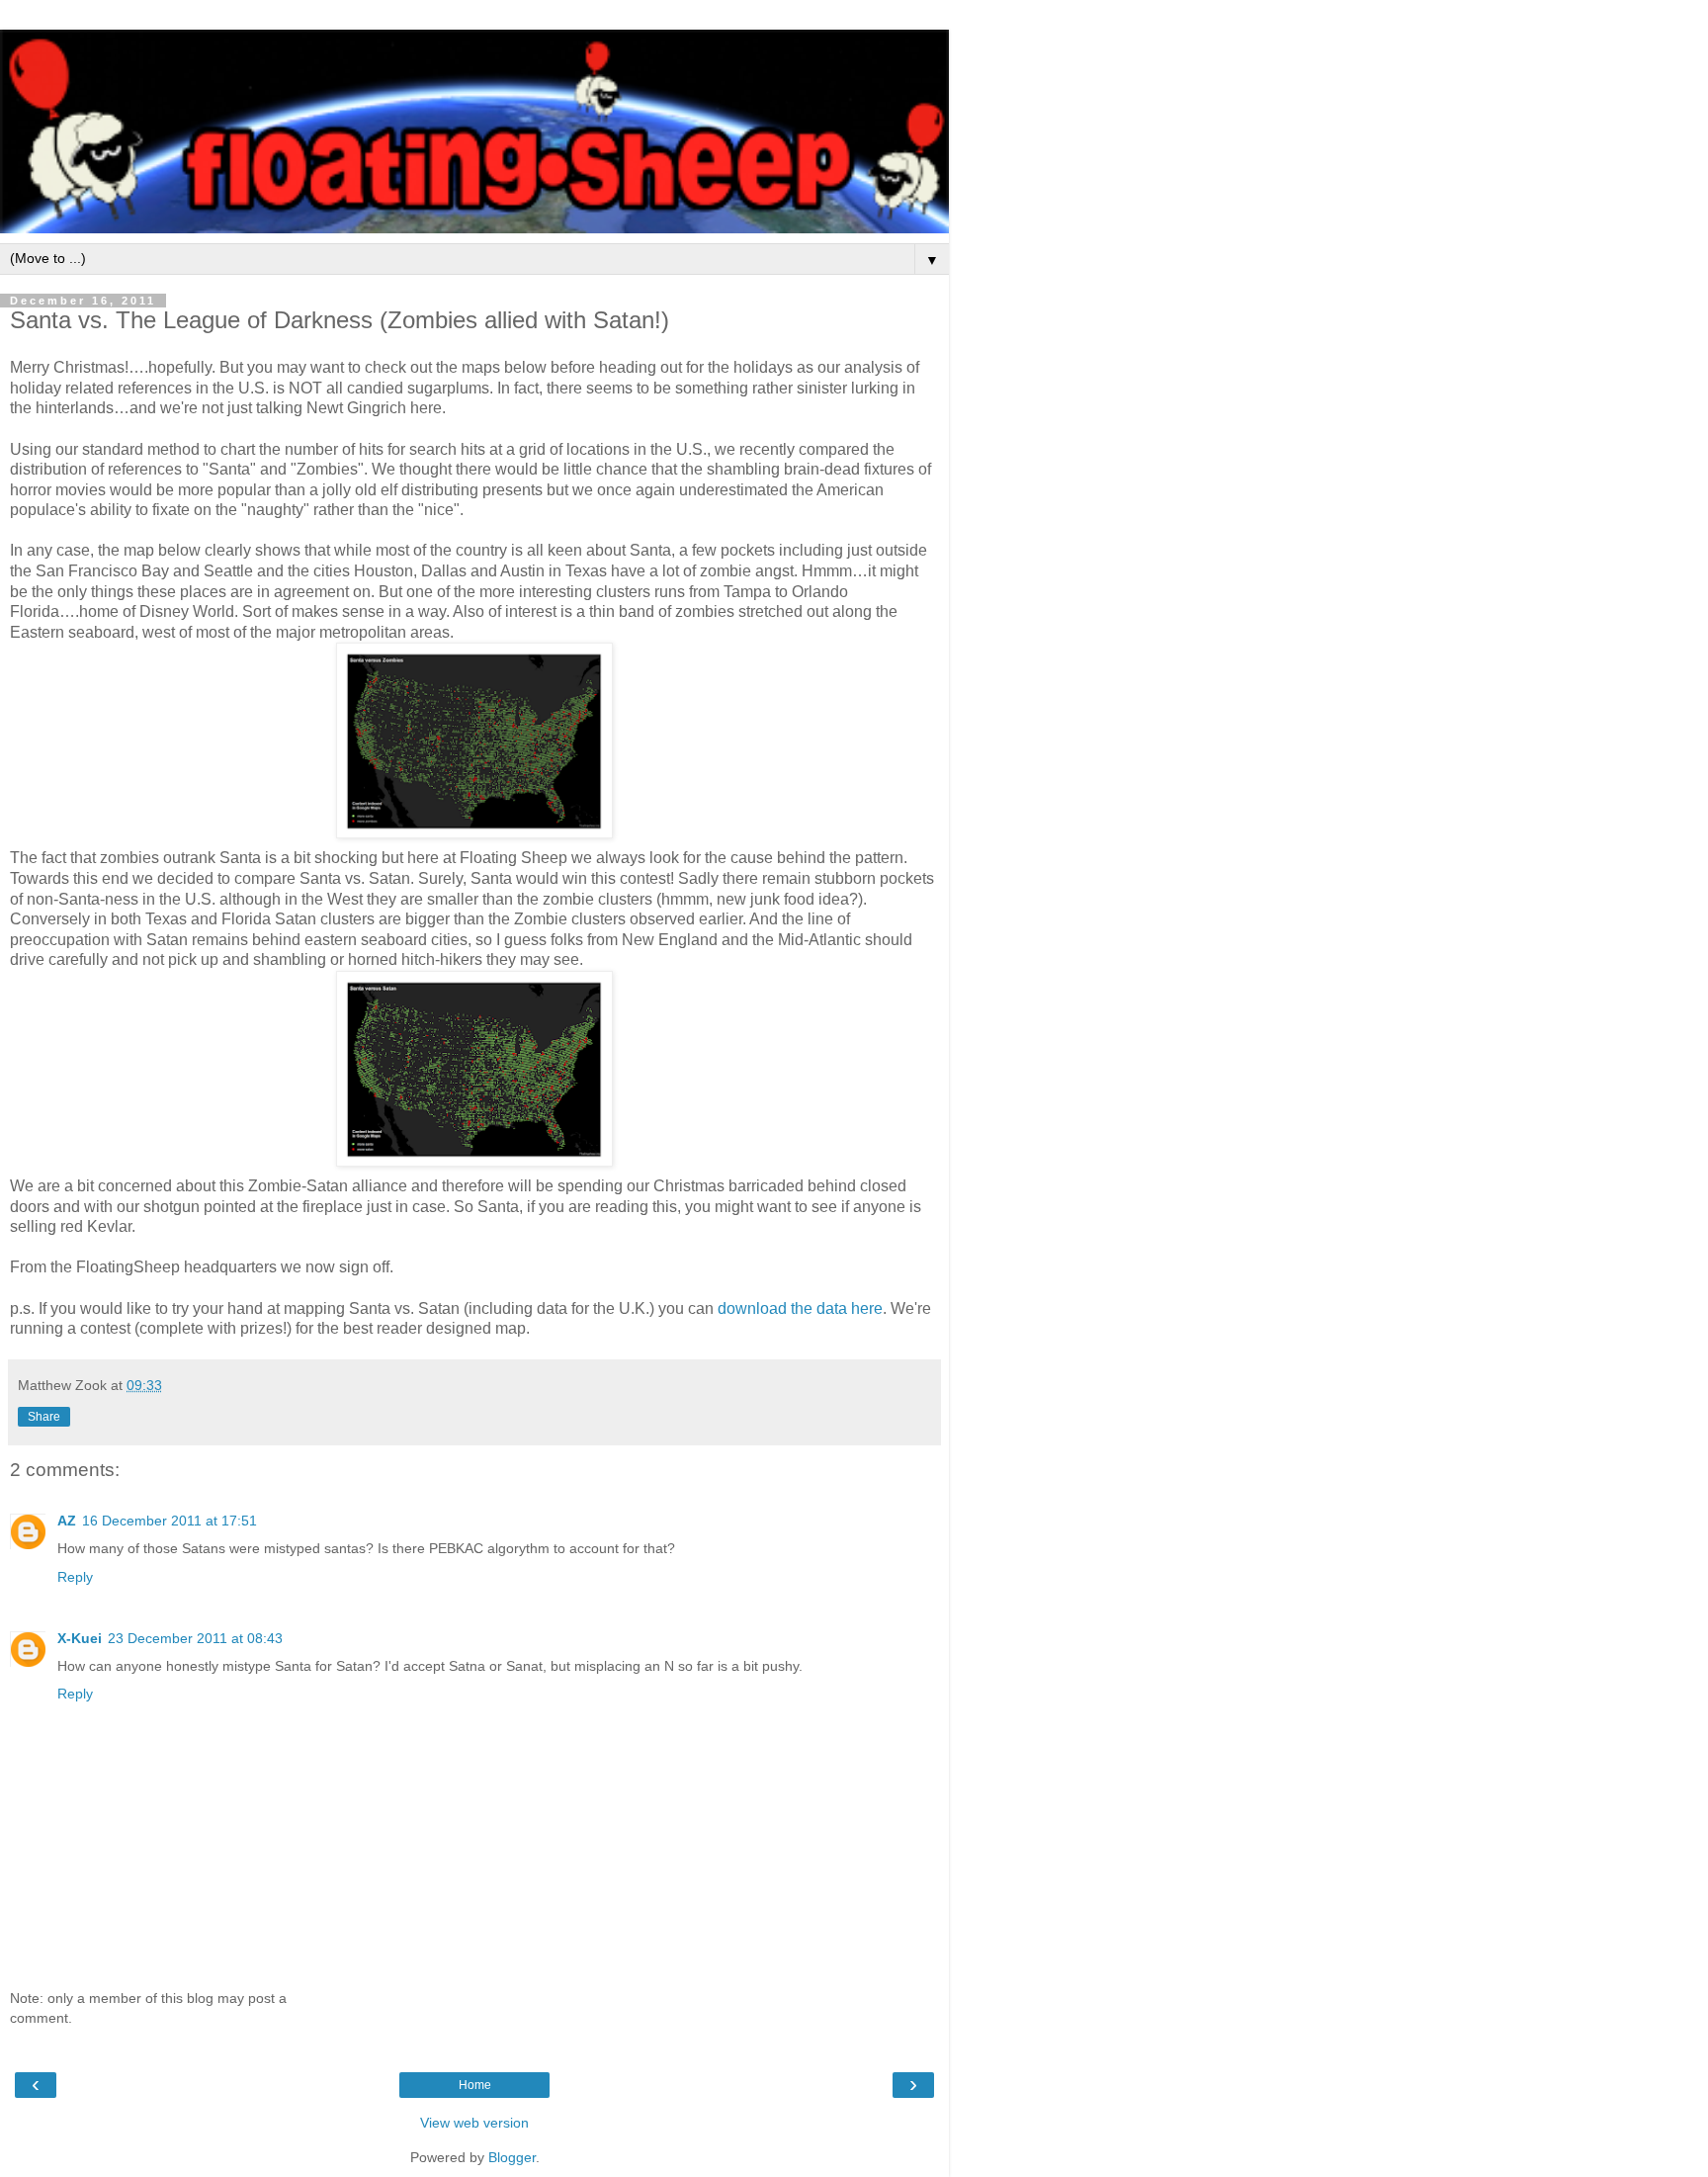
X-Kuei (80, 1638)
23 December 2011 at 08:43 (195, 1638)
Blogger (512, 2157)
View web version (474, 2123)
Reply (75, 1577)
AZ (67, 1521)
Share (44, 1417)
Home (475, 2085)
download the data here (800, 1308)
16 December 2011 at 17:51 (170, 1521)
